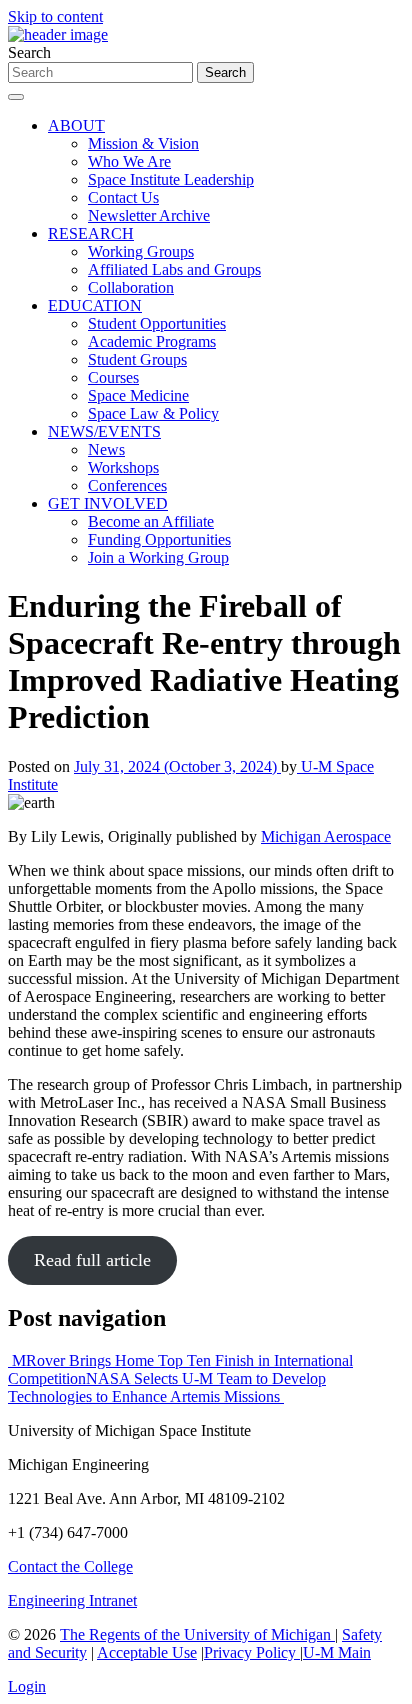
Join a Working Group (158, 557)
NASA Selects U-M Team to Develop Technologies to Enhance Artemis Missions (167, 1387)
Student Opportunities (157, 323)
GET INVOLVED (108, 503)
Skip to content (55, 16)
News (106, 449)
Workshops (123, 467)
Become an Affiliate (151, 521)
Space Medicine (138, 395)
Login (27, 1686)
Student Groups (137, 359)
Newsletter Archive (149, 215)
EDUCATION (95, 305)
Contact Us (123, 197)
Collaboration (131, 287)
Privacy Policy (252, 1652)
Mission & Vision (143, 143)
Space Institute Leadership (171, 179)
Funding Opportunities (159, 539)
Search (29, 52)
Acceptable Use (147, 1652)
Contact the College (70, 1566)
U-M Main (337, 1652)
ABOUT (76, 125)
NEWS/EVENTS (104, 431)
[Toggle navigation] (16, 97)
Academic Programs (152, 341)
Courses (113, 377)
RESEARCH (91, 233)
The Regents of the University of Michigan (197, 1634)
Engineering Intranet (72, 1600)
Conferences (127, 485)
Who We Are (129, 161)
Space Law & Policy (153, 413)
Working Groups (141, 251)
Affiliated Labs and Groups (174, 269)
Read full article (92, 1260)
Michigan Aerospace (326, 836)
